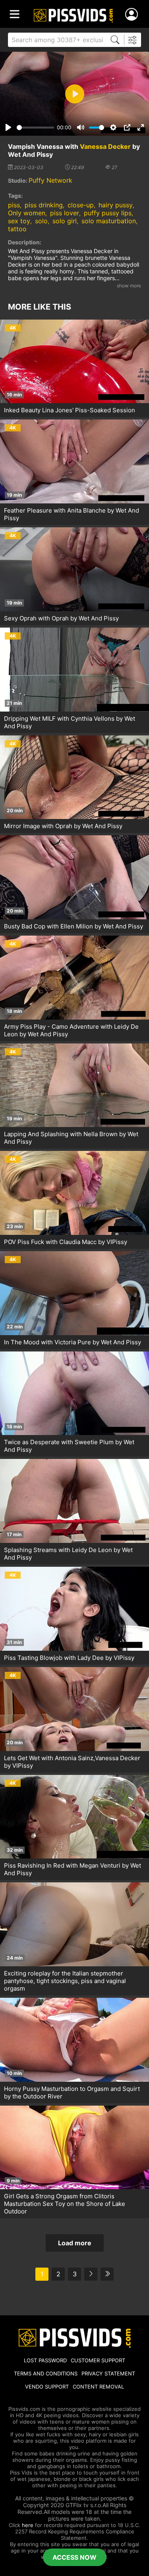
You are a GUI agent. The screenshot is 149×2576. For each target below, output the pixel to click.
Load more (75, 2243)
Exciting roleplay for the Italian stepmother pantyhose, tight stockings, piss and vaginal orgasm (65, 1981)
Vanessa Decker (105, 146)
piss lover (65, 213)
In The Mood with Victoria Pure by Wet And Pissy (73, 1342)
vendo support (47, 2387)
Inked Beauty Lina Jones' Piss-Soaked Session (70, 410)
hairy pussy (116, 205)
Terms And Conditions (46, 2373)
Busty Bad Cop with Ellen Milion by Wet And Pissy (74, 926)
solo (41, 221)
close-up (81, 205)
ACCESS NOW (74, 2557)
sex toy (19, 221)
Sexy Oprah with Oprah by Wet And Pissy (61, 618)
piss (14, 205)
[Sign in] (133, 15)
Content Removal (98, 2387)
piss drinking (44, 205)
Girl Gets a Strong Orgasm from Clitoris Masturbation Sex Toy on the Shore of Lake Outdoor (65, 2204)
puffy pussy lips (108, 213)
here (28, 2525)
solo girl (65, 221)
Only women (27, 213)
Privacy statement (108, 2373)
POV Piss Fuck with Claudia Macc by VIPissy (66, 1242)
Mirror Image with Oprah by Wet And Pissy (63, 826)
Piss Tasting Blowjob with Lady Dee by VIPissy (69, 1658)
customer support (98, 2360)
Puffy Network (50, 180)
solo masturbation (109, 221)
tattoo (17, 229)
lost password (45, 2360)
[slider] (35, 128)
